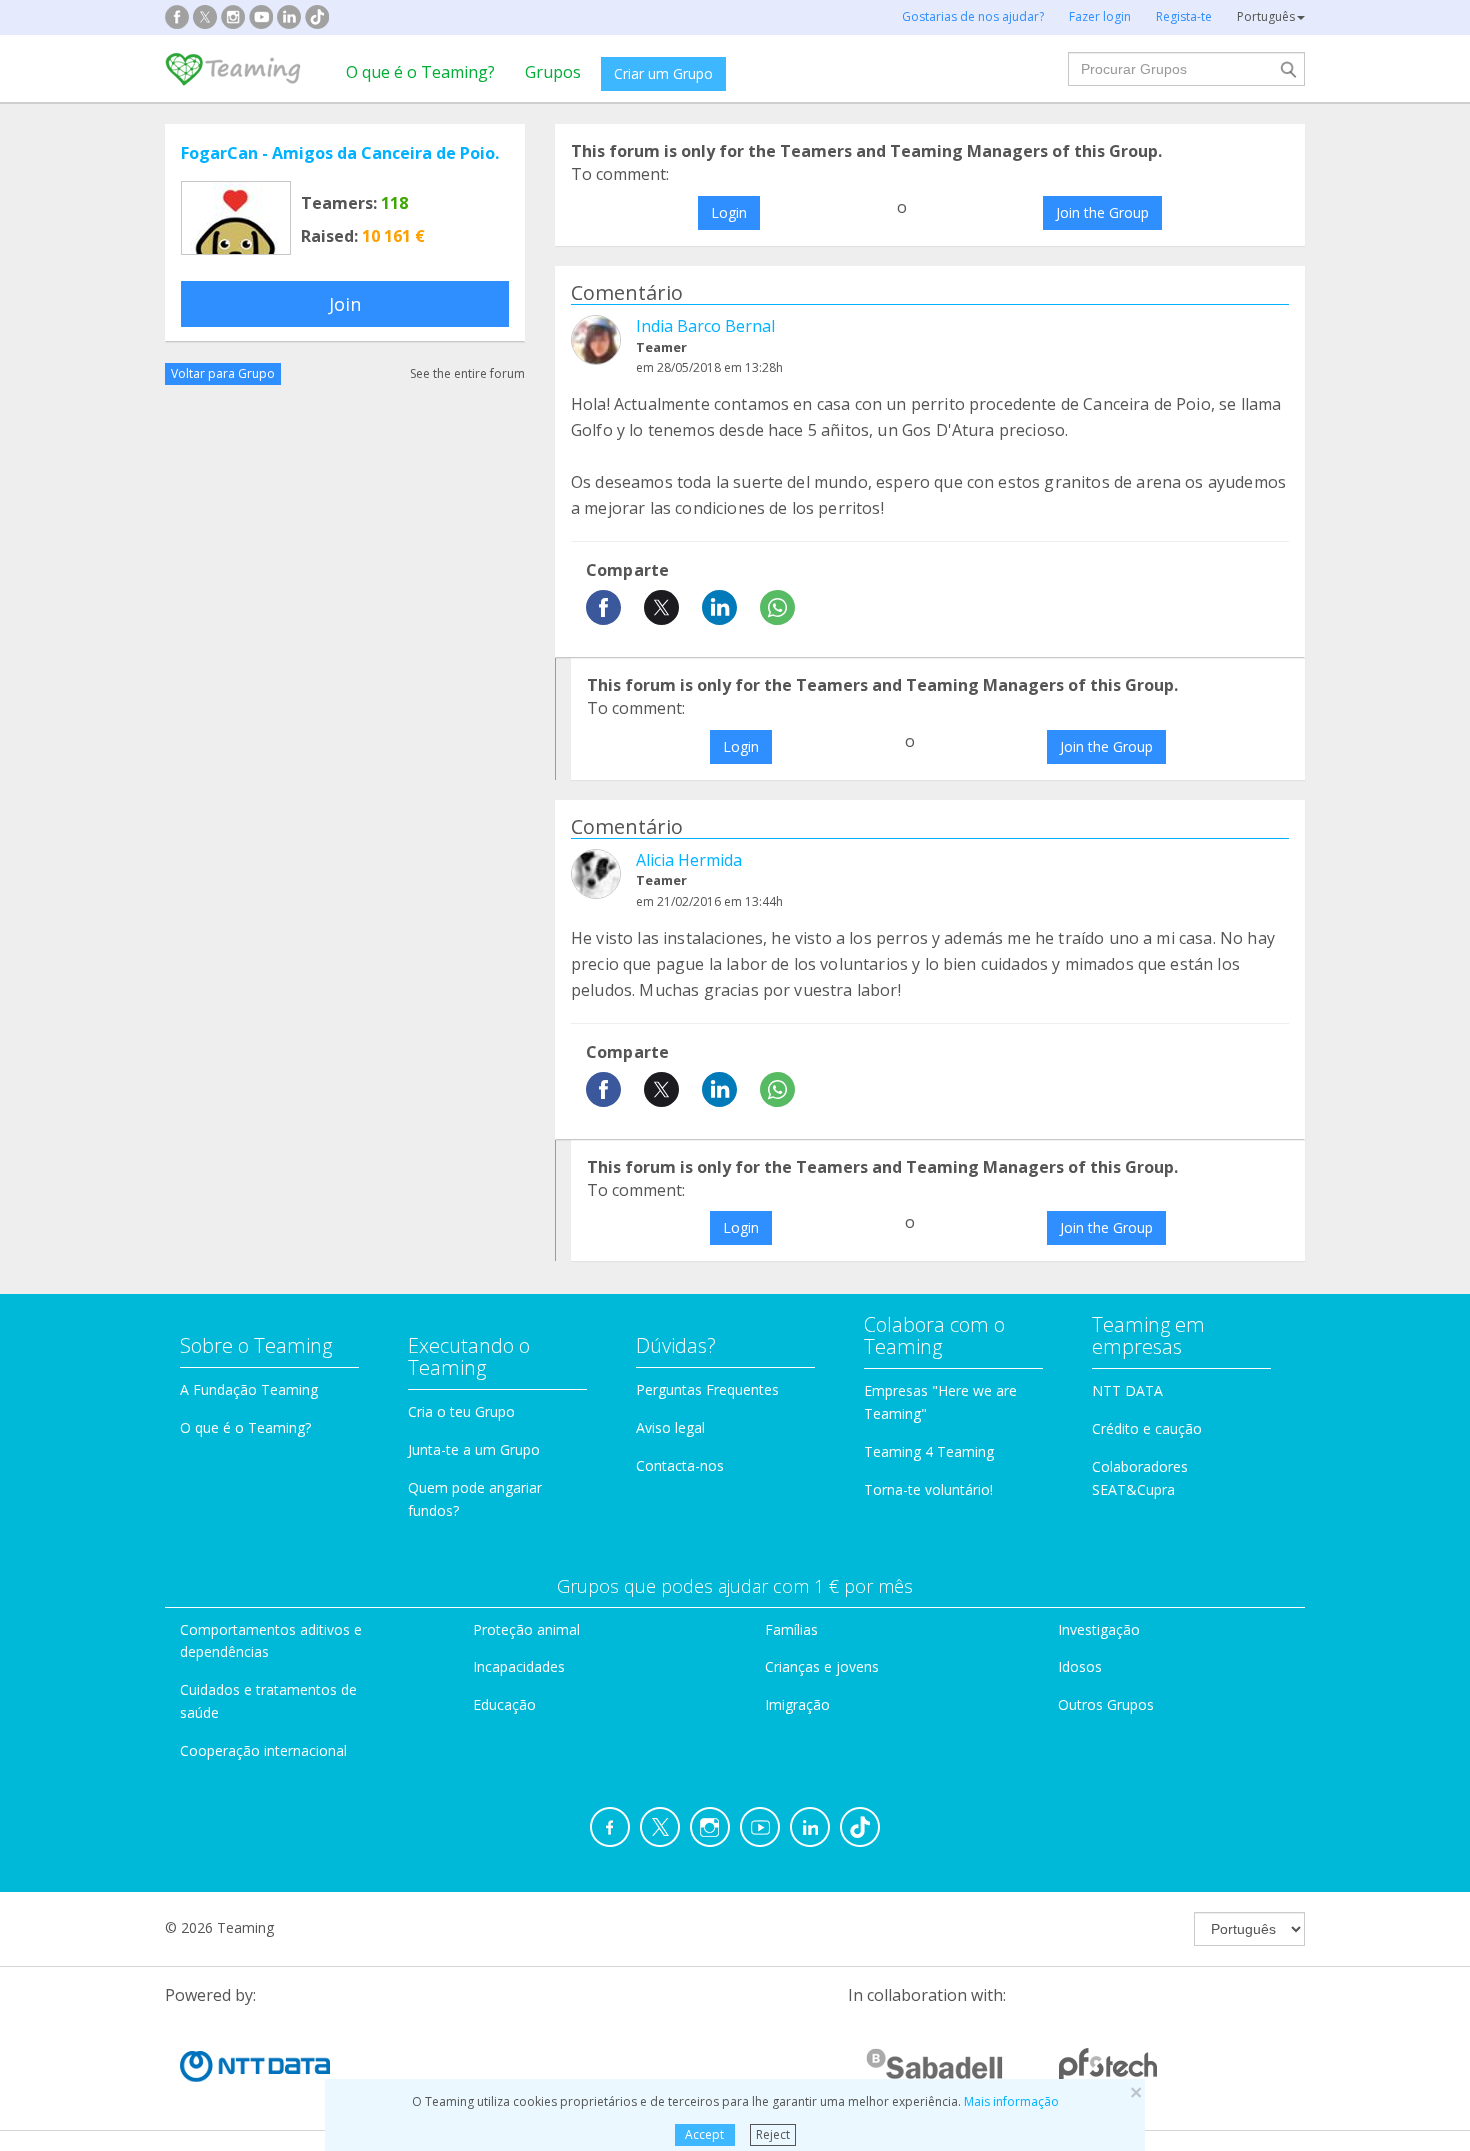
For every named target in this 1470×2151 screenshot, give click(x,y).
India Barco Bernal (705, 326)
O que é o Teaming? (420, 72)
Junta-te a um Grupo (474, 1449)
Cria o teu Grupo (461, 1411)
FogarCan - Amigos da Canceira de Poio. (340, 153)
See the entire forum (467, 373)
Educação (504, 1704)
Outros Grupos (1106, 1704)
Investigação (1099, 1629)
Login (729, 212)
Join (345, 304)
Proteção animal (526, 1629)
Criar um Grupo (663, 73)
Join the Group (1102, 212)
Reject (773, 2134)
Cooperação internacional (263, 1750)
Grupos (553, 72)
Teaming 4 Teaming (929, 1451)
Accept (704, 2134)
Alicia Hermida (689, 860)
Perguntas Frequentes (707, 1389)
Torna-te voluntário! (928, 1489)
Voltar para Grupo (223, 373)
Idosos (1080, 1666)
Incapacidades (519, 1666)
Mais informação (1011, 2101)
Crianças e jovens (822, 1666)
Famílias (791, 1629)
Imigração (797, 1704)
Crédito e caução (1147, 1428)
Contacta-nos (680, 1465)
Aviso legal (670, 1427)
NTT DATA (1127, 1390)
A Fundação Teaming (249, 1389)
